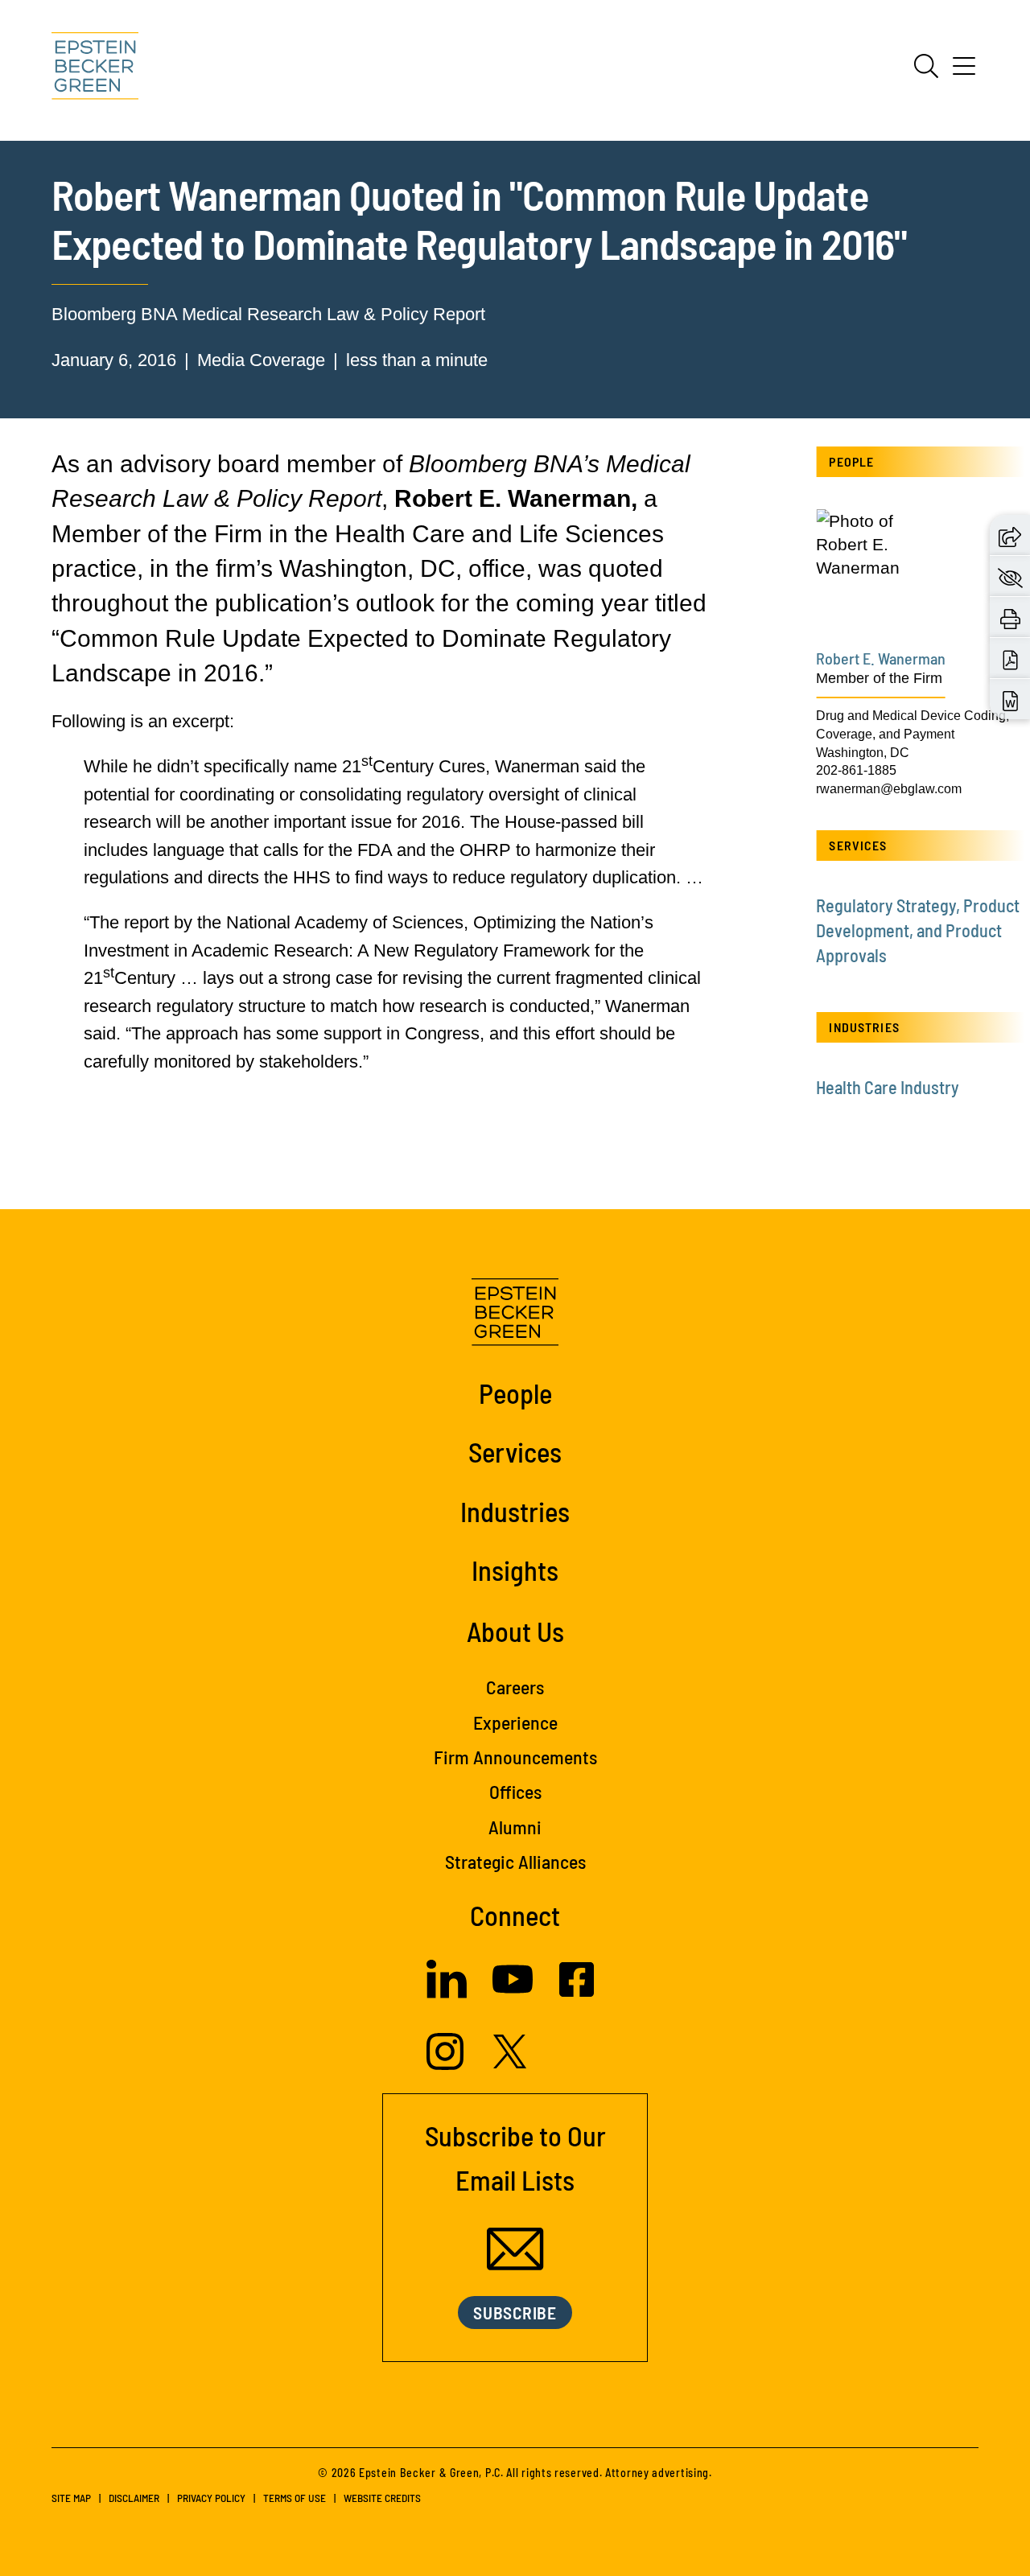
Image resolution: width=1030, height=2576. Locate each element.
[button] (1010, 535)
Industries (515, 1511)
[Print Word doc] (1010, 700)
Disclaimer (134, 2498)
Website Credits (382, 2498)
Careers (515, 1687)
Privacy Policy (211, 2498)
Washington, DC (863, 752)
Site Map (71, 2498)
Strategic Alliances (515, 1861)
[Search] (926, 66)
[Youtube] (513, 1993)
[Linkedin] (447, 1992)
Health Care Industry (888, 1087)
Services (515, 1451)
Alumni (515, 1827)
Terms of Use (295, 2498)
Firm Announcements (515, 1757)
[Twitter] (510, 2062)
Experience (515, 1722)
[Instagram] (447, 2064)
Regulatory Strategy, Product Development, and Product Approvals (918, 930)
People (515, 1393)
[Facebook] (577, 1991)
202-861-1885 (856, 770)
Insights (515, 1570)
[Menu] (964, 72)
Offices (515, 1791)
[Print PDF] (1010, 658)
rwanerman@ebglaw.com (889, 788)
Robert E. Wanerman (881, 658)
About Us (515, 1631)
